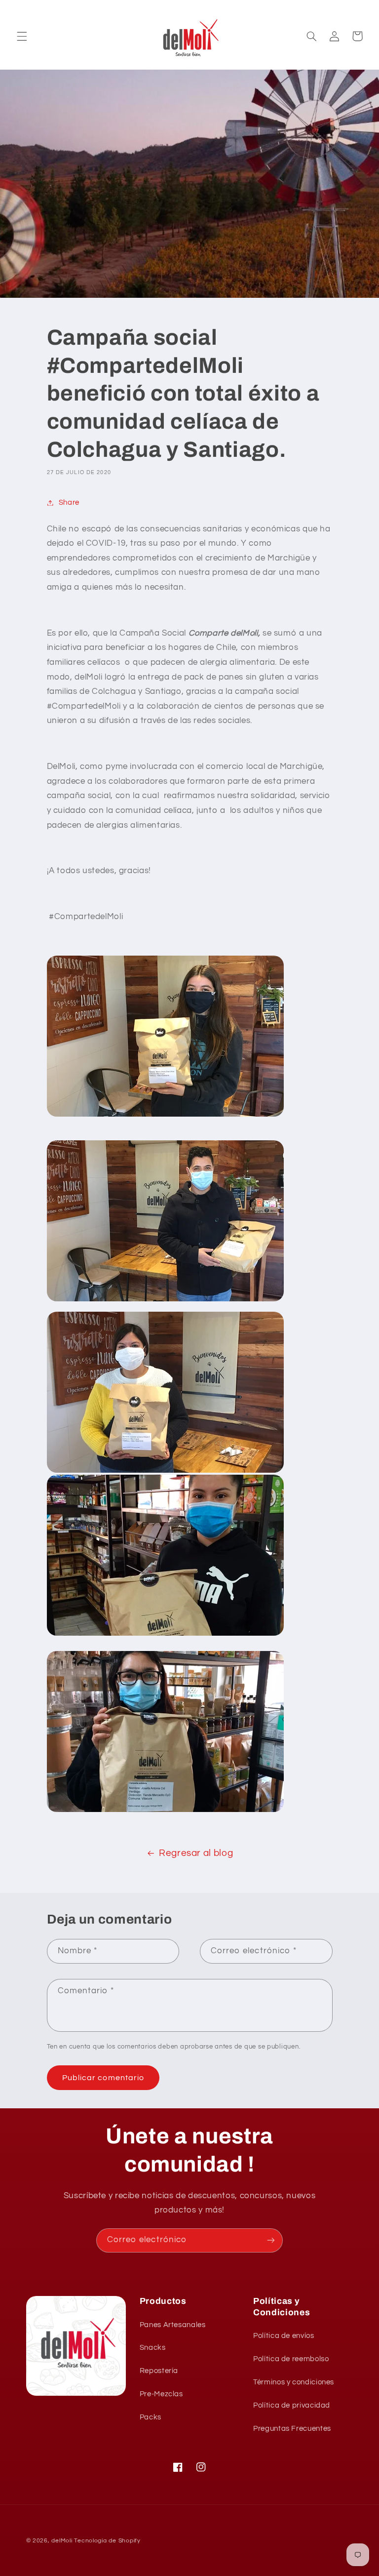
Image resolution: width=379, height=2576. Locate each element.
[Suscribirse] (271, 2240)
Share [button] (69, 503)
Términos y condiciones (294, 2382)
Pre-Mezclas (161, 2394)
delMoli (62, 2541)
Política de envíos (284, 2336)
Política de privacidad (292, 2405)
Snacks (153, 2348)
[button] (22, 36)
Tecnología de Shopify (107, 2541)
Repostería (159, 2371)
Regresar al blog (196, 1853)
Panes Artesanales (173, 2325)
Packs (151, 2417)
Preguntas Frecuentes (292, 2429)
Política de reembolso (291, 2359)
